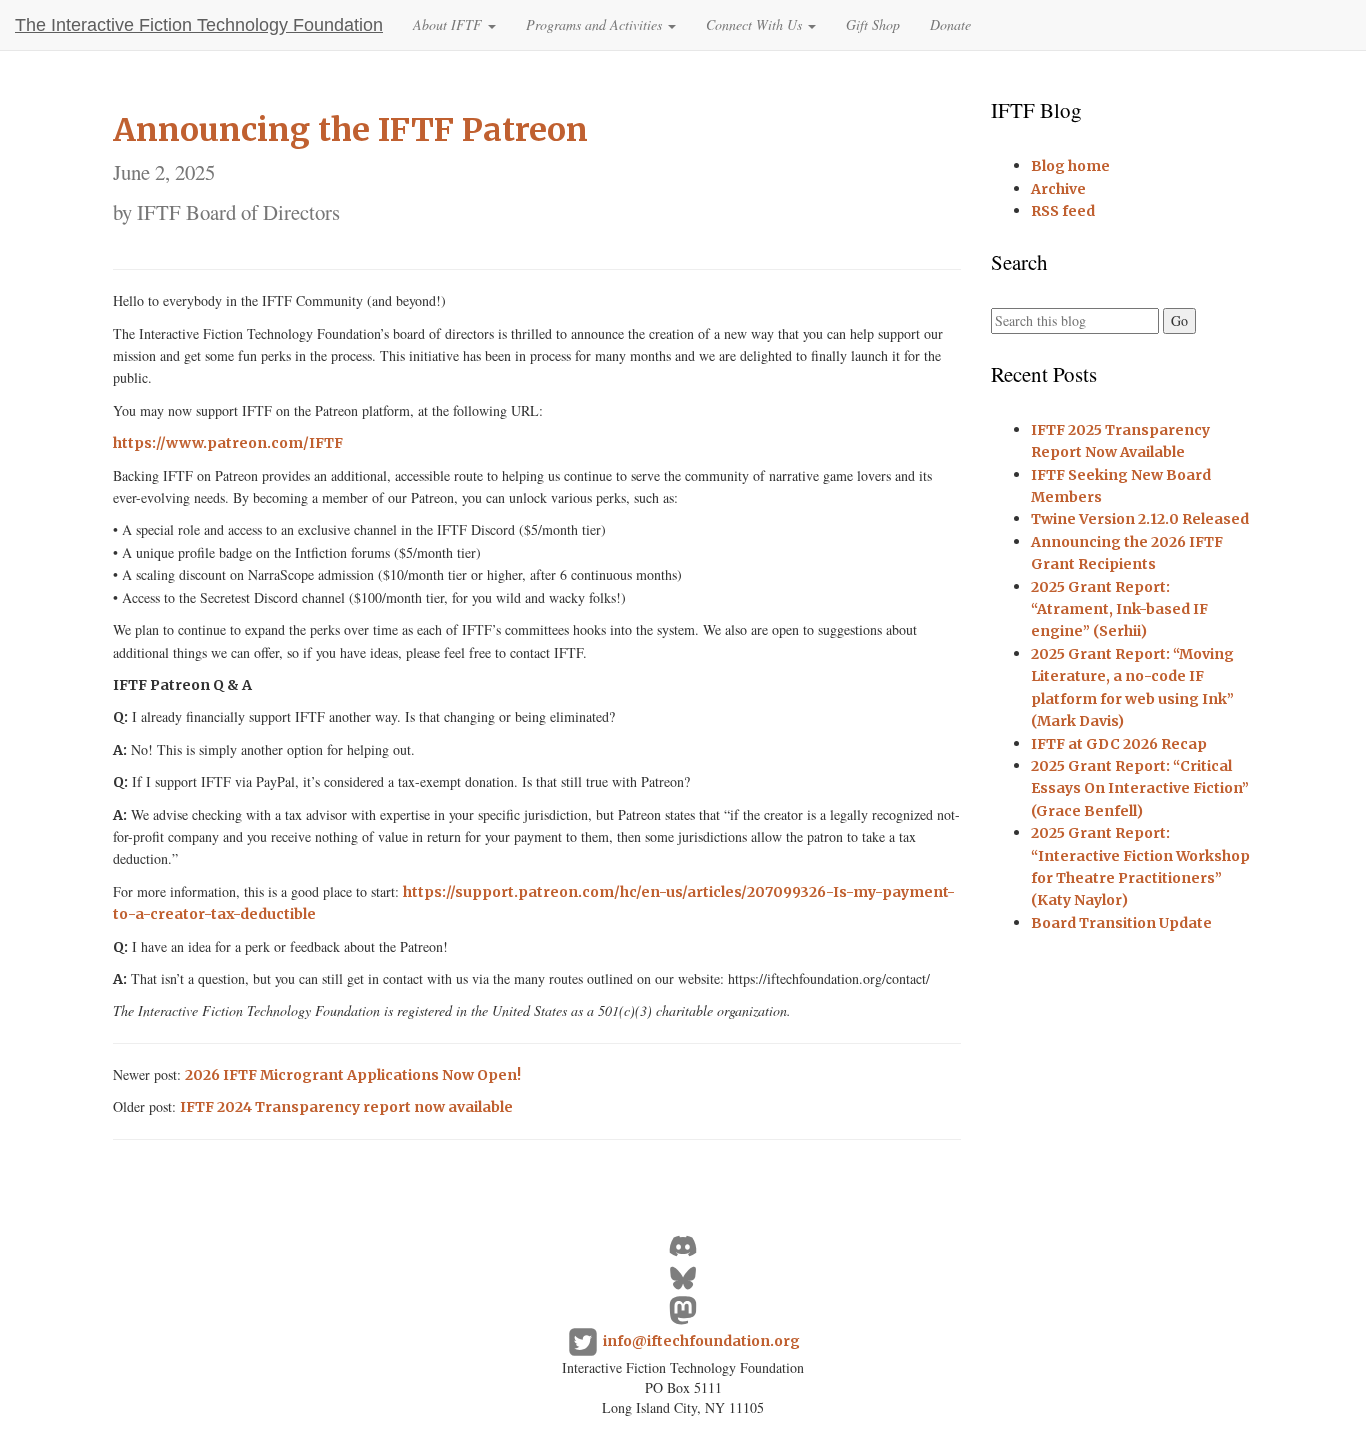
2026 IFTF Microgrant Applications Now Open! (353, 1075)
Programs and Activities (596, 24)
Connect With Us (756, 24)
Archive (1058, 189)
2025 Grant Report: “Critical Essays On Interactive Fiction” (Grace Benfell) (1140, 788)
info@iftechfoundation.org (701, 1340)
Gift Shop (873, 24)
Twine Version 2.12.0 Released (1140, 519)
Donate (950, 24)
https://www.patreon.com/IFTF (228, 443)
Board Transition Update (1121, 923)
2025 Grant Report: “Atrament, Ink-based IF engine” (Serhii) (1119, 609)
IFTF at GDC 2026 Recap (1119, 744)
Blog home (1070, 166)
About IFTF (449, 24)
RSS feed (1063, 211)
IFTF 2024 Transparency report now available (346, 1107)
